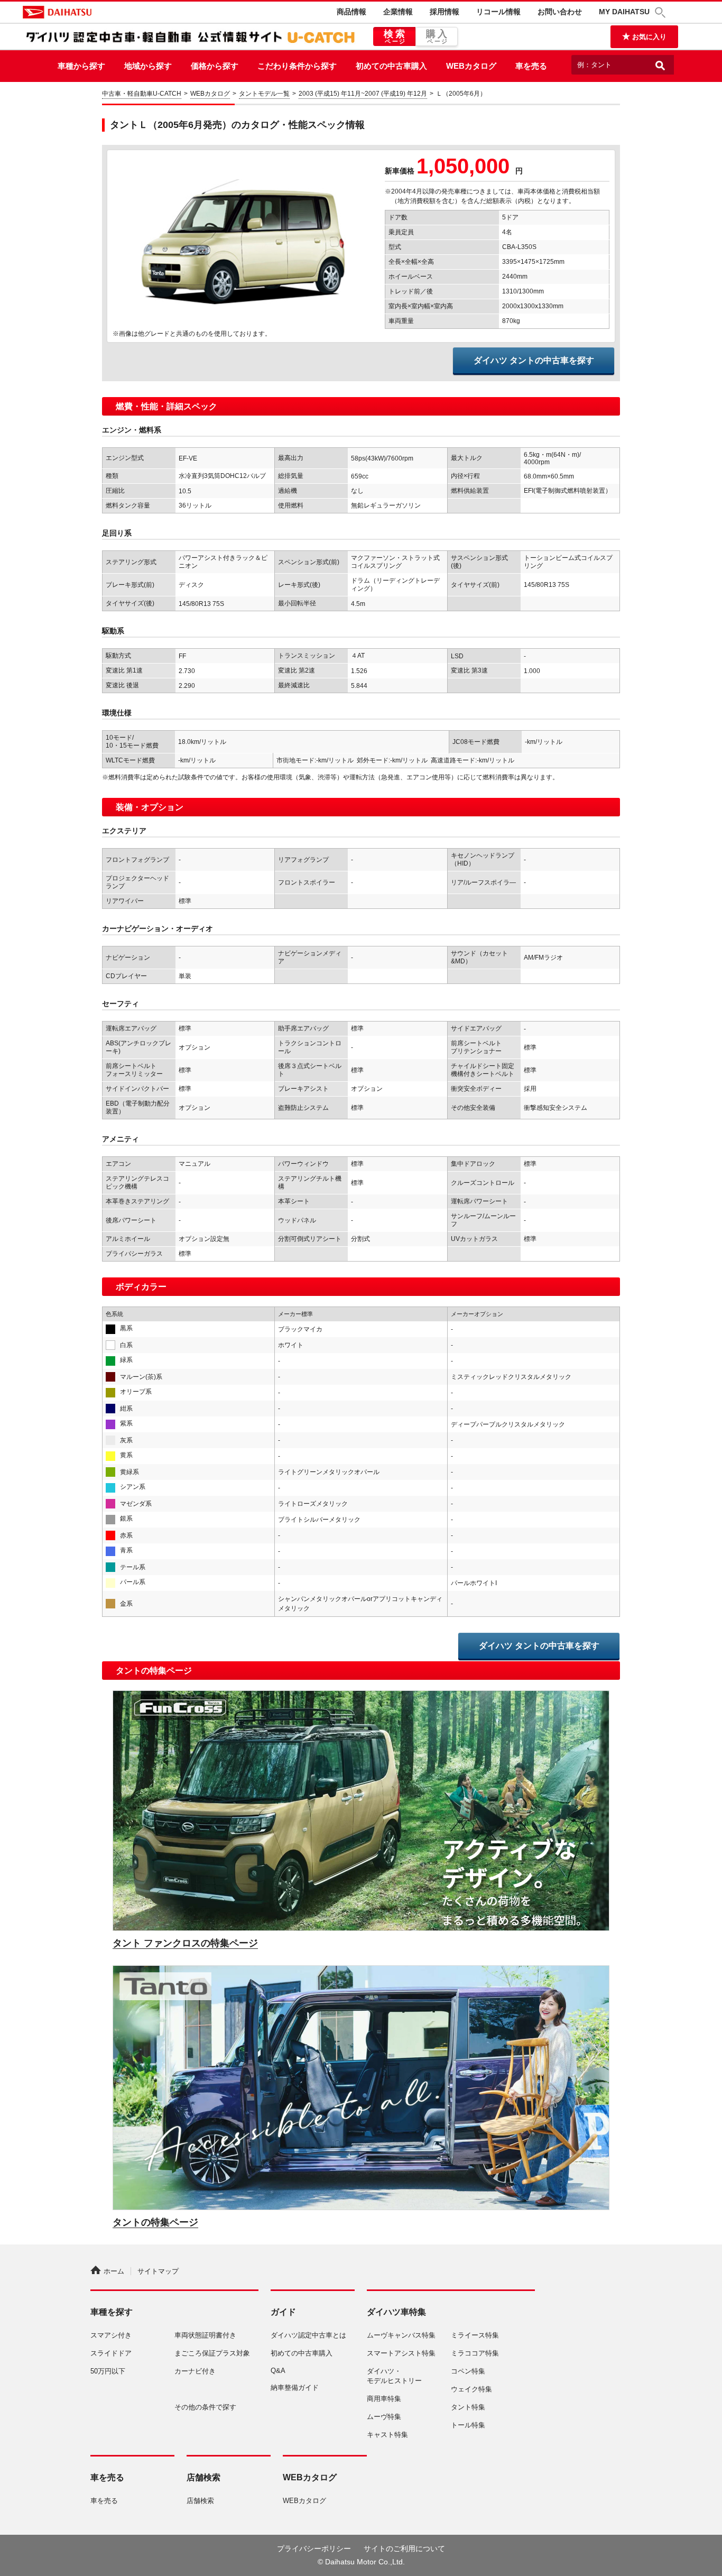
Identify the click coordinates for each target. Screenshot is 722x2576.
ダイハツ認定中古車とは (308, 2335)
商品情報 (351, 12)
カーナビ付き (195, 2371)
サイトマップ (158, 2271)
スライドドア (111, 2353)
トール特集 (468, 2425)
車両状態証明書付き (205, 2335)
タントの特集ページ (155, 2222)
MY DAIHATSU (624, 12)
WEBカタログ (471, 66)
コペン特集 (468, 2371)
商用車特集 (384, 2399)
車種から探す (81, 66)
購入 (438, 36)
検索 (396, 36)
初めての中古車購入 (391, 66)
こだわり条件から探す (297, 66)
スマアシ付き (111, 2335)
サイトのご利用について (404, 2549)
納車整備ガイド (295, 2388)
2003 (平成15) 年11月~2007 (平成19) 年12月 (363, 94)
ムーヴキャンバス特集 (401, 2335)
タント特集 (468, 2407)
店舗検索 (200, 2501)
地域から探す (148, 66)
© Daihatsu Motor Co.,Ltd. (361, 2562)
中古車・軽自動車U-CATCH (142, 94)
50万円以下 (108, 2371)
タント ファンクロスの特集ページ (185, 1943)
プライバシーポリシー (314, 2549)
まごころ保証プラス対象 (212, 2353)
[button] (662, 12)
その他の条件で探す (205, 2407)
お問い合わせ (560, 12)
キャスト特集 (387, 2435)
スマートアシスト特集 (401, 2353)
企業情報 (398, 12)
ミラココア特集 (475, 2353)
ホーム (114, 2271)
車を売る (531, 66)
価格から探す (215, 66)
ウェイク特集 (471, 2389)
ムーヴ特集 (384, 2417)
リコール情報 (498, 12)
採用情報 (445, 12)
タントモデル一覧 (264, 94)
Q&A (278, 2371)
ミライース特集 (475, 2335)
